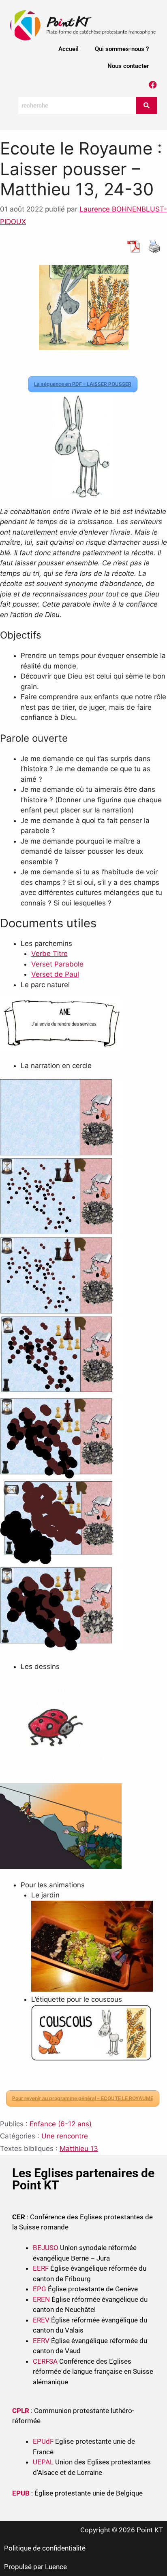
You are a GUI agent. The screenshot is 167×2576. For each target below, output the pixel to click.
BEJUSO (46, 2248)
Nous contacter (128, 66)
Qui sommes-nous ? (122, 49)
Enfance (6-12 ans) (61, 2124)
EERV (41, 2341)
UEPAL (43, 2462)
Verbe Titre (49, 954)
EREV (41, 2320)
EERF (41, 2268)
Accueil (69, 49)
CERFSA (45, 2361)
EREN (41, 2299)
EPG (40, 2289)
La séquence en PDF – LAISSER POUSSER (83, 384)
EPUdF (43, 2441)
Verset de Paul (55, 974)
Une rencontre (65, 2136)
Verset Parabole (57, 964)
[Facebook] (153, 85)
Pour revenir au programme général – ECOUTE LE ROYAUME (83, 2098)
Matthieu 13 (79, 2149)
